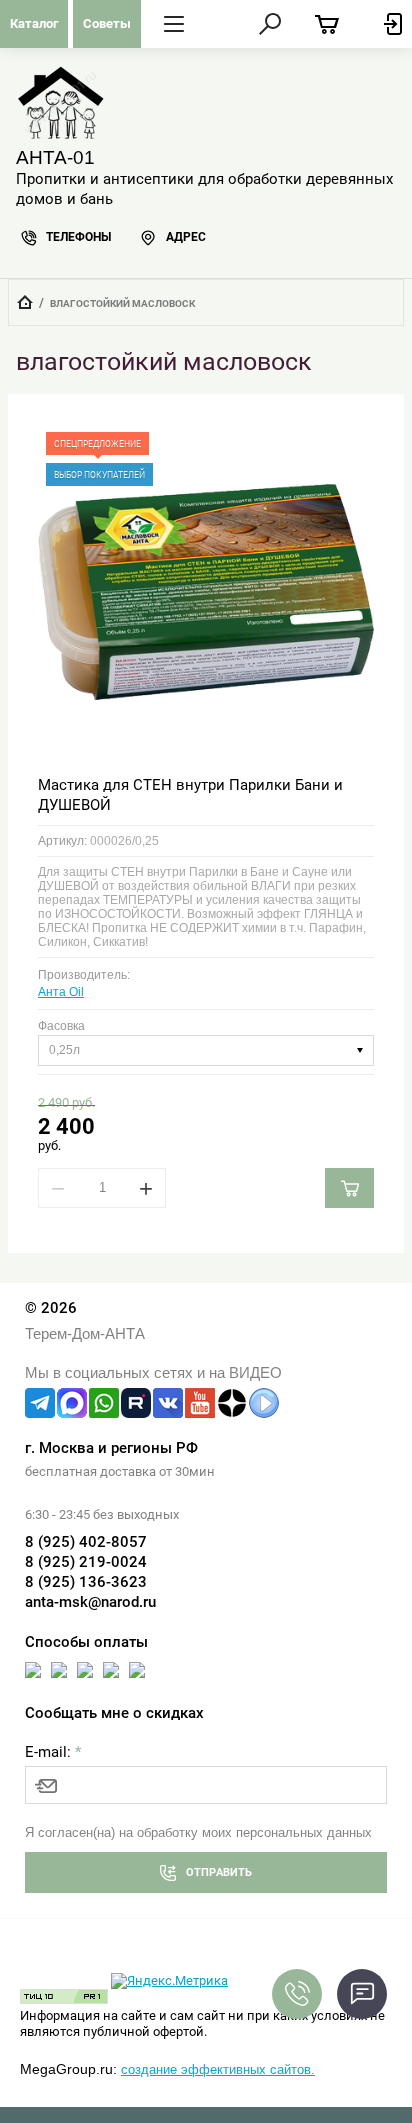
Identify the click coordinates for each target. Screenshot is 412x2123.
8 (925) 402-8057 (86, 1542)
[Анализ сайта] (64, 1999)
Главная (25, 302)
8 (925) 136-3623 (86, 1582)
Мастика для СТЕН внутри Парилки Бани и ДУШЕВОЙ (190, 795)
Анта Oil (61, 992)
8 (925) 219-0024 (86, 1562)
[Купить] (349, 1188)
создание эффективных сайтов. (218, 2069)
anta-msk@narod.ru (90, 1602)
